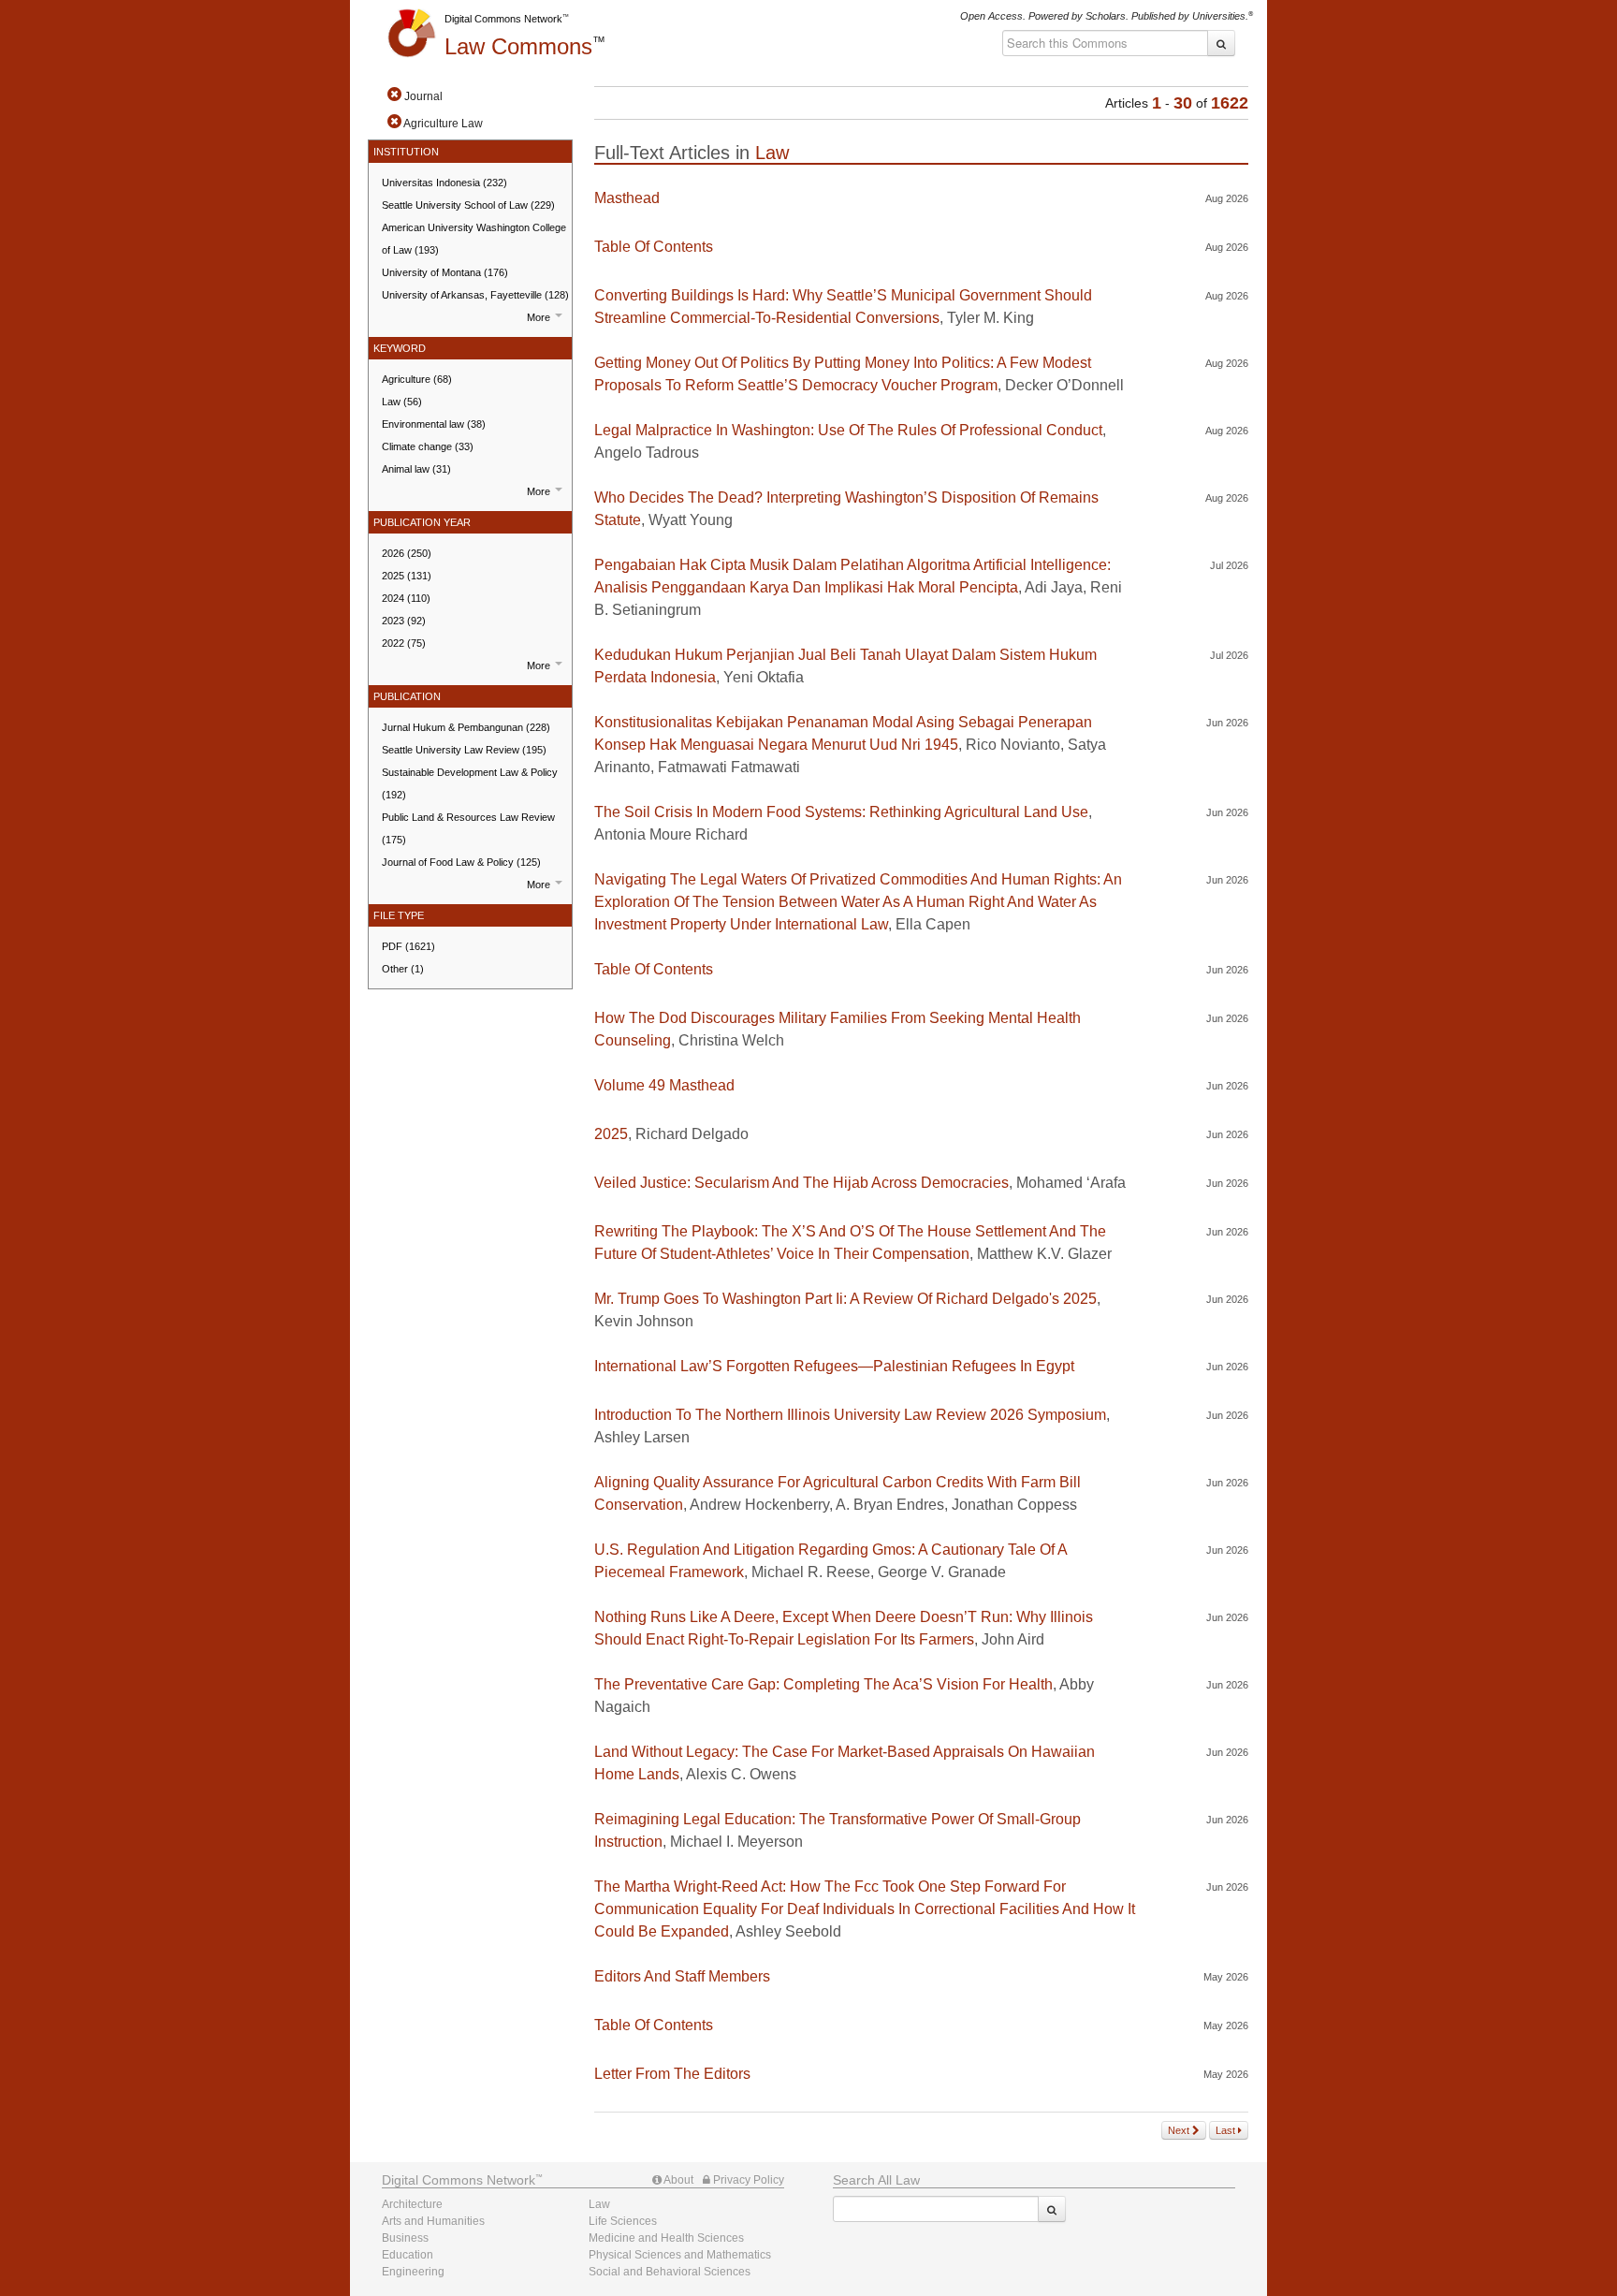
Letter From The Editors (672, 2074)
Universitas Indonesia (444, 183)
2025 (407, 576)
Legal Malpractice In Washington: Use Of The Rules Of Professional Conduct (848, 430)
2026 (407, 553)
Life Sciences (623, 2221)
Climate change (428, 446)
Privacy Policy (747, 2180)
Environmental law (434, 424)
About (677, 2180)
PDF (408, 946)
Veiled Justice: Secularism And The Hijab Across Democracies (801, 1183)
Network (459, 2180)
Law (518, 46)
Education (408, 2255)
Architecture (412, 2204)
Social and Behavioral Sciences (670, 2272)
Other (403, 969)
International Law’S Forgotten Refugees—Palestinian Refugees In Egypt (834, 1366)
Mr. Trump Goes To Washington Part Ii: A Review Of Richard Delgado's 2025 (845, 1299)
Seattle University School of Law (468, 205)
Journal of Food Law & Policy (461, 862)
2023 (404, 621)
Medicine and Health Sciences (666, 2238)
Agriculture (417, 379)
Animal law (416, 469)
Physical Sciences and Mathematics (680, 2255)
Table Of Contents (654, 247)
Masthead (627, 198)
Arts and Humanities (433, 2221)
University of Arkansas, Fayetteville (475, 295)
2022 (404, 643)
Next (1180, 2130)
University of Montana (445, 272)
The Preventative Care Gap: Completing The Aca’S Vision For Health (823, 1684)
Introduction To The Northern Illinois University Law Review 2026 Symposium (850, 1415)
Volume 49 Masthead (664, 1085)
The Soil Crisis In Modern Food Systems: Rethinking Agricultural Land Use (841, 812)
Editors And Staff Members (682, 1976)
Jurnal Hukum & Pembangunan (466, 727)
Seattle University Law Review (464, 750)
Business (405, 2238)
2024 (406, 598)
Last (1227, 2130)
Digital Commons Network (503, 19)
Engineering (413, 2272)
